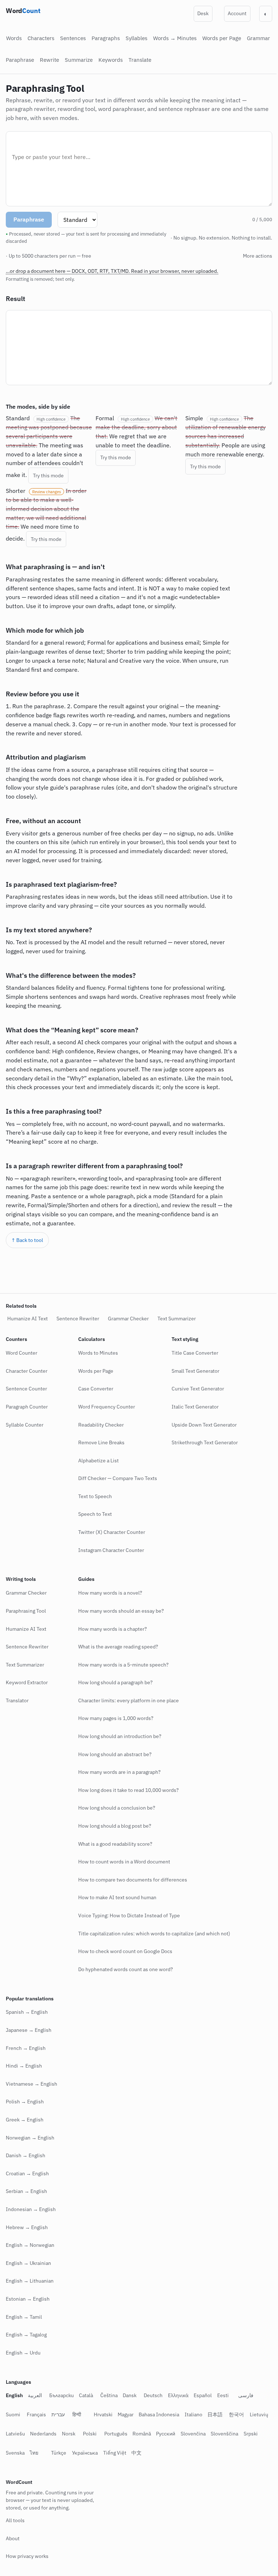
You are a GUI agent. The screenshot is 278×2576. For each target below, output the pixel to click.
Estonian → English (28, 2299)
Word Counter (22, 1353)
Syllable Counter (25, 1424)
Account (237, 13)
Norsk (92, 2434)
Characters (41, 38)
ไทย (55, 2453)
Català (86, 2395)
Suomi (13, 2414)
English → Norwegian (30, 2245)
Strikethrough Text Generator (205, 1442)
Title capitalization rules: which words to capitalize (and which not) (154, 1933)
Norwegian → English (30, 2137)
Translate (140, 60)
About (13, 2538)
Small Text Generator (195, 1371)
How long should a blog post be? (115, 1826)
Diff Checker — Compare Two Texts (118, 1478)
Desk (203, 13)
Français (36, 2414)
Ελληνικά (178, 2395)
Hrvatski (103, 2414)
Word (23, 11)
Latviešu (39, 2434)
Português (139, 2434)
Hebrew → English (27, 2227)
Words (14, 38)
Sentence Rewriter (78, 1319)
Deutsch (153, 2395)
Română (165, 2434)
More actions (252, 256)
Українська (106, 2453)
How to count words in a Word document (124, 1862)
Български (62, 2395)
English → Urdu (23, 2353)
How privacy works (27, 2556)
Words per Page (222, 38)
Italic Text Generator (195, 1407)
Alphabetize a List (98, 1461)
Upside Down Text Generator (204, 1424)
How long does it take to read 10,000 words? (129, 1790)
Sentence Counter (26, 1389)
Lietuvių (15, 2434)
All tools (15, 2520)
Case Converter (96, 1389)
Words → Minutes (175, 38)
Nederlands (67, 2434)
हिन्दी (77, 2414)
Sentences (73, 38)
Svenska (36, 2453)
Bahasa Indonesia (159, 2414)
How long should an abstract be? (115, 1754)
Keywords (111, 60)
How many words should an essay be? (121, 1611)
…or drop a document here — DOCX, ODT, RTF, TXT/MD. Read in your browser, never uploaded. (112, 271)
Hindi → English (24, 2066)
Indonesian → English (31, 2209)
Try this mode (32, 457)
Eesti (223, 2395)
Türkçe (80, 2453)
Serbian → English (26, 2191)
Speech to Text (95, 1514)
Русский (189, 2434)
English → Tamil (24, 2317)
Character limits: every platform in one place (129, 1700)
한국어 (236, 2414)
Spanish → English (27, 2012)
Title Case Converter (195, 1353)
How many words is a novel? (110, 1593)
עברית (58, 2414)
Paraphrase (20, 60)
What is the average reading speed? (118, 1647)
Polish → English (25, 2102)
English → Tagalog (26, 2335)
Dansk (130, 2395)
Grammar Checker (128, 1319)
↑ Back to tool (27, 1204)
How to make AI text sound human (117, 1897)
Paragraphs (106, 38)
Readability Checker (101, 1424)
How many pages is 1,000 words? (116, 1718)
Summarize (79, 60)
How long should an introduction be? (120, 1736)
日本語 (215, 2414)
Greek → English (25, 2120)
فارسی (246, 2395)
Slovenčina (217, 2434)
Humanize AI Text (28, 1319)
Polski (114, 2434)
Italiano (193, 2414)
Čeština (109, 2395)
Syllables (136, 38)
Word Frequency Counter (107, 1407)
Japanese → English (29, 2030)
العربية (35, 2395)
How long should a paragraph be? (115, 1682)
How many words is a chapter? (113, 1629)
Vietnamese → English (31, 2084)
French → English (26, 2048)
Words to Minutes (98, 1353)
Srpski (13, 2453)
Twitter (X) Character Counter (112, 1532)
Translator (17, 1700)
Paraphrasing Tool (26, 1611)
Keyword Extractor (27, 1682)
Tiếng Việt (136, 2453)
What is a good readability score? (115, 1844)
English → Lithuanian (30, 2281)
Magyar (126, 2414)
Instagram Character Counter (111, 1550)
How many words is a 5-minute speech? (123, 1665)
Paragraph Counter (27, 1407)
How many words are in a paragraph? (119, 1772)
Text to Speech (95, 1496)
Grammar (258, 38)
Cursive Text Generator (198, 1389)
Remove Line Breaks (101, 1442)
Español (203, 2395)
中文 (157, 2453)
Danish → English (26, 2155)
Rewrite (49, 60)
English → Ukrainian (28, 2263)
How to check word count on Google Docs (125, 1951)
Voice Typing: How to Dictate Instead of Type (129, 1915)
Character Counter (27, 1371)
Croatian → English (27, 2173)
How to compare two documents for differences (133, 1880)
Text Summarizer (177, 1319)
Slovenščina (248, 2434)
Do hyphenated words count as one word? (126, 1969)
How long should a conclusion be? (117, 1808)
